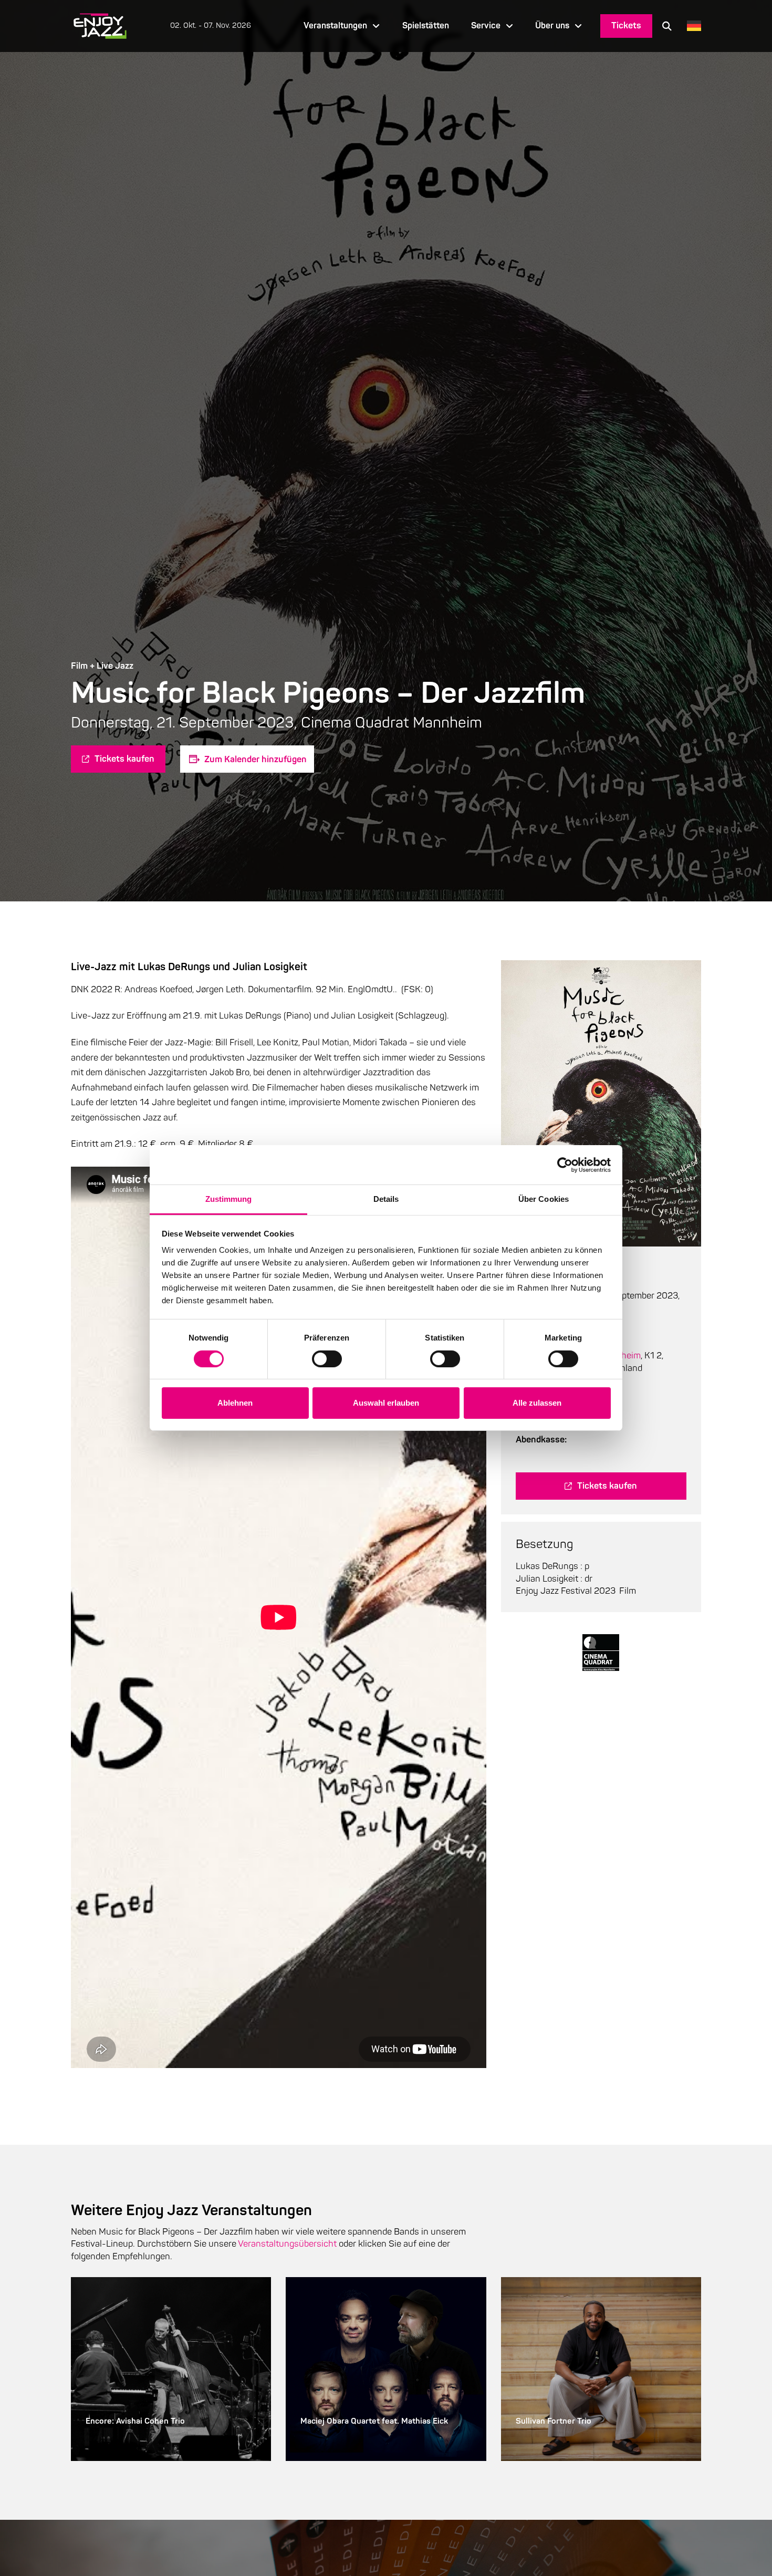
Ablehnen (235, 1403)
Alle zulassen (537, 1403)
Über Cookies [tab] (544, 1199)
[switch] (327, 1359)
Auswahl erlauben (386, 1403)
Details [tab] (386, 1199)
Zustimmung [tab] (229, 1199)
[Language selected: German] (691, 26)
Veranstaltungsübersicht (287, 2244)
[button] (667, 26)
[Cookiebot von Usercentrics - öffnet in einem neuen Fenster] (565, 1165)
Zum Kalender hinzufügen (255, 759)
